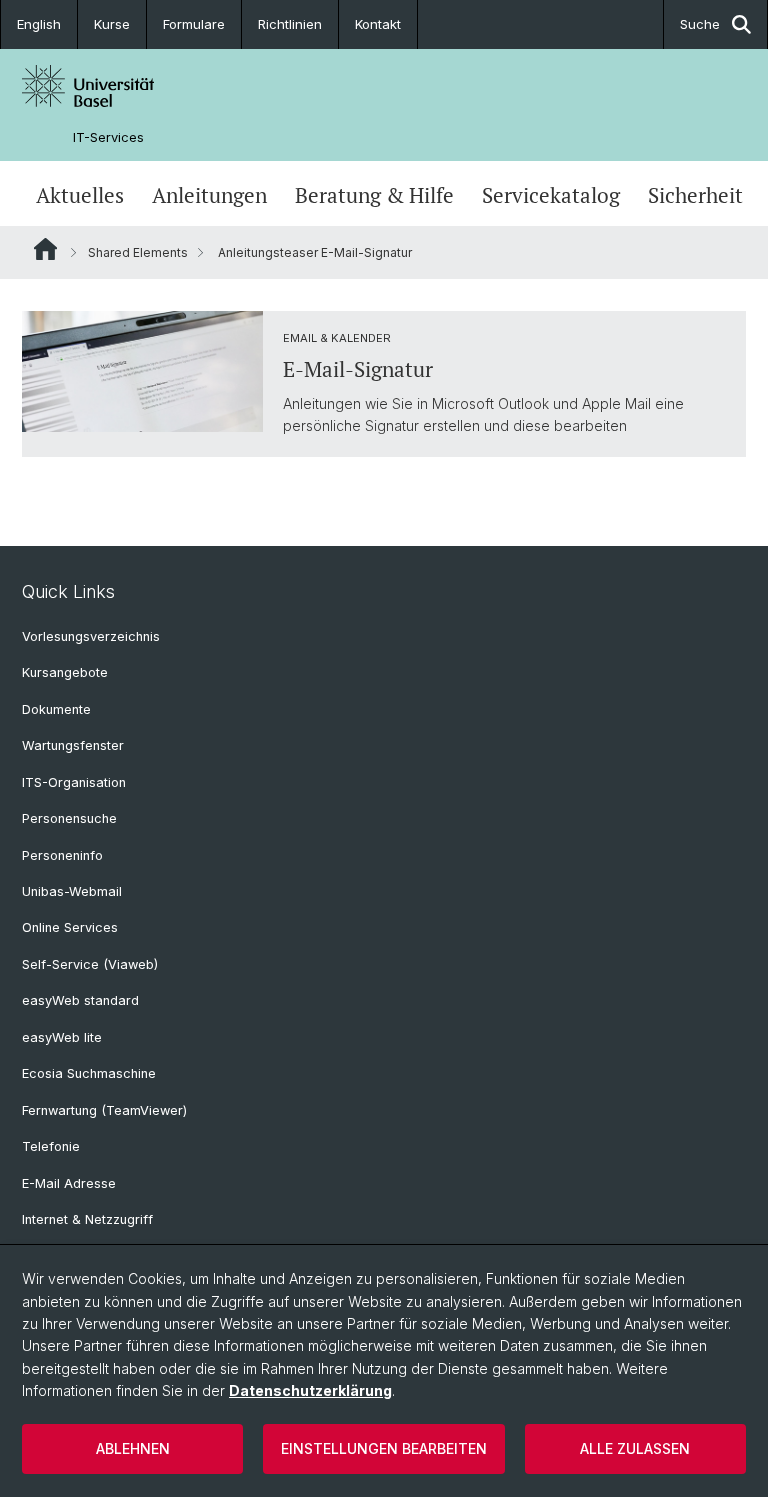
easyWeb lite (62, 1037)
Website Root (45, 249)
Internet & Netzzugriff (87, 1219)
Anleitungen (209, 195)
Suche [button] (700, 24)
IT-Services (108, 137)
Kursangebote (65, 672)
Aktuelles (80, 195)
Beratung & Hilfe (374, 195)
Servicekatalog (551, 195)
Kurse (112, 24)
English (39, 24)
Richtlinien (290, 24)
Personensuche (69, 818)
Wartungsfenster (73, 745)
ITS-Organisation (74, 782)
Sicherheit (695, 195)
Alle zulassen (635, 1448)
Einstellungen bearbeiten (384, 1448)
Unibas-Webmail (72, 891)
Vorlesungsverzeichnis (91, 636)
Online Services (70, 927)
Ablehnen (133, 1448)
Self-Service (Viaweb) (90, 964)
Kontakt (378, 24)
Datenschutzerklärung (310, 1390)
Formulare (194, 24)
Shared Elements (138, 252)
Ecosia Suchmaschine (89, 1073)
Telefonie (51, 1146)
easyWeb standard (80, 1000)
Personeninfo (62, 855)
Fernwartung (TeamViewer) (104, 1110)
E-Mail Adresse (69, 1183)
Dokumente (56, 709)
